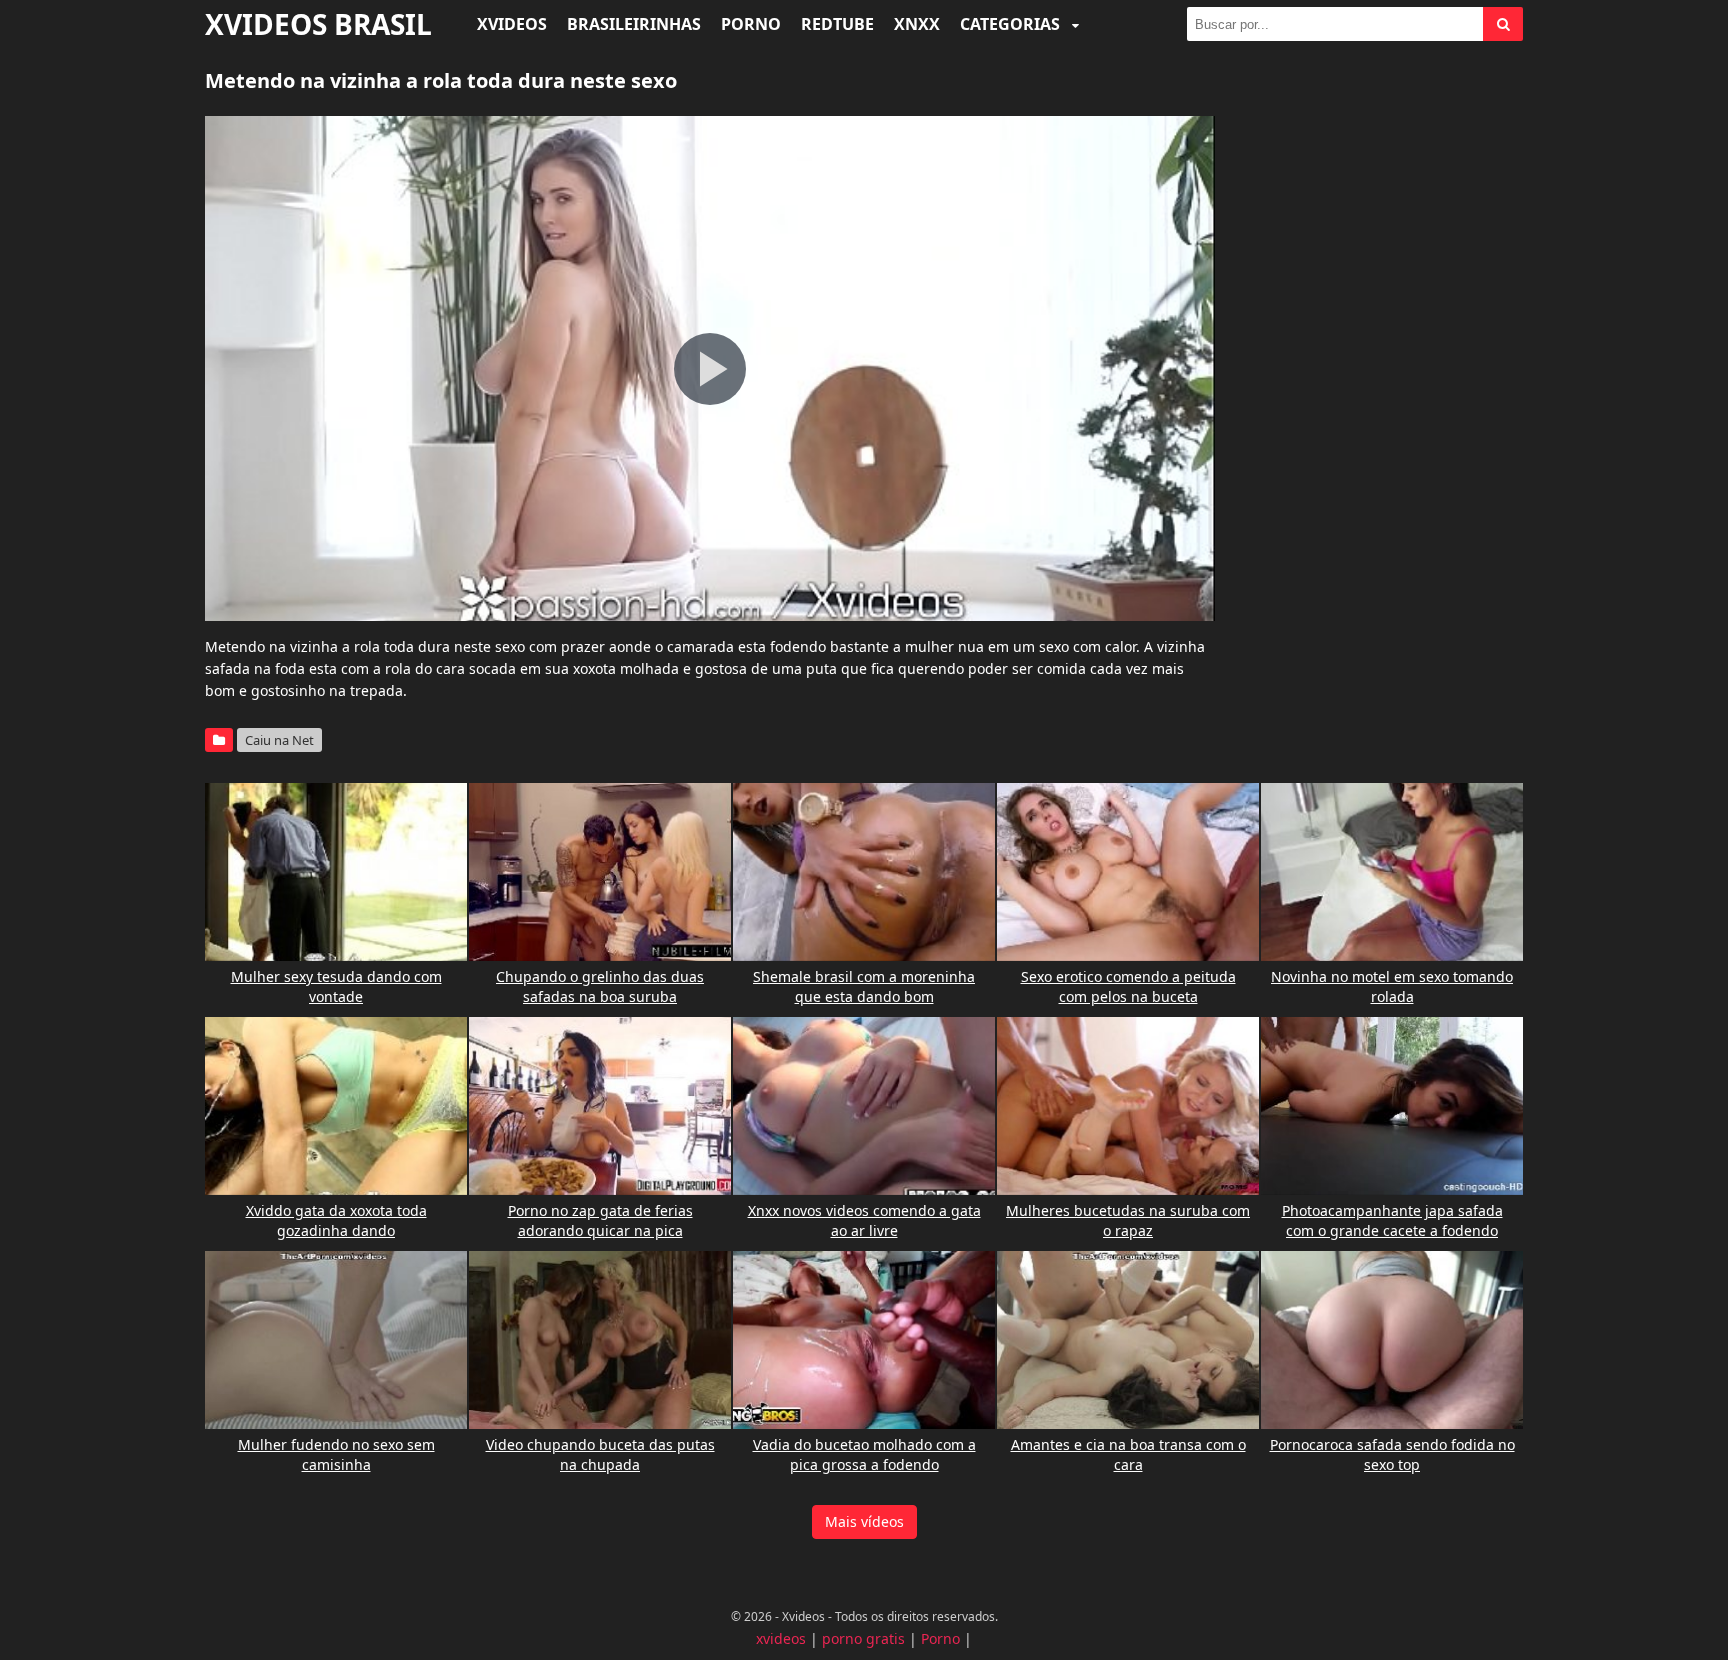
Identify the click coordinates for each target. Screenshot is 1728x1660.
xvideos (781, 1638)
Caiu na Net (279, 740)
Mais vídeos (864, 1521)
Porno (751, 24)
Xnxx (917, 24)
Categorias (1012, 24)
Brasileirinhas (634, 24)
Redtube (837, 24)
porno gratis (863, 1638)
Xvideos (512, 24)
